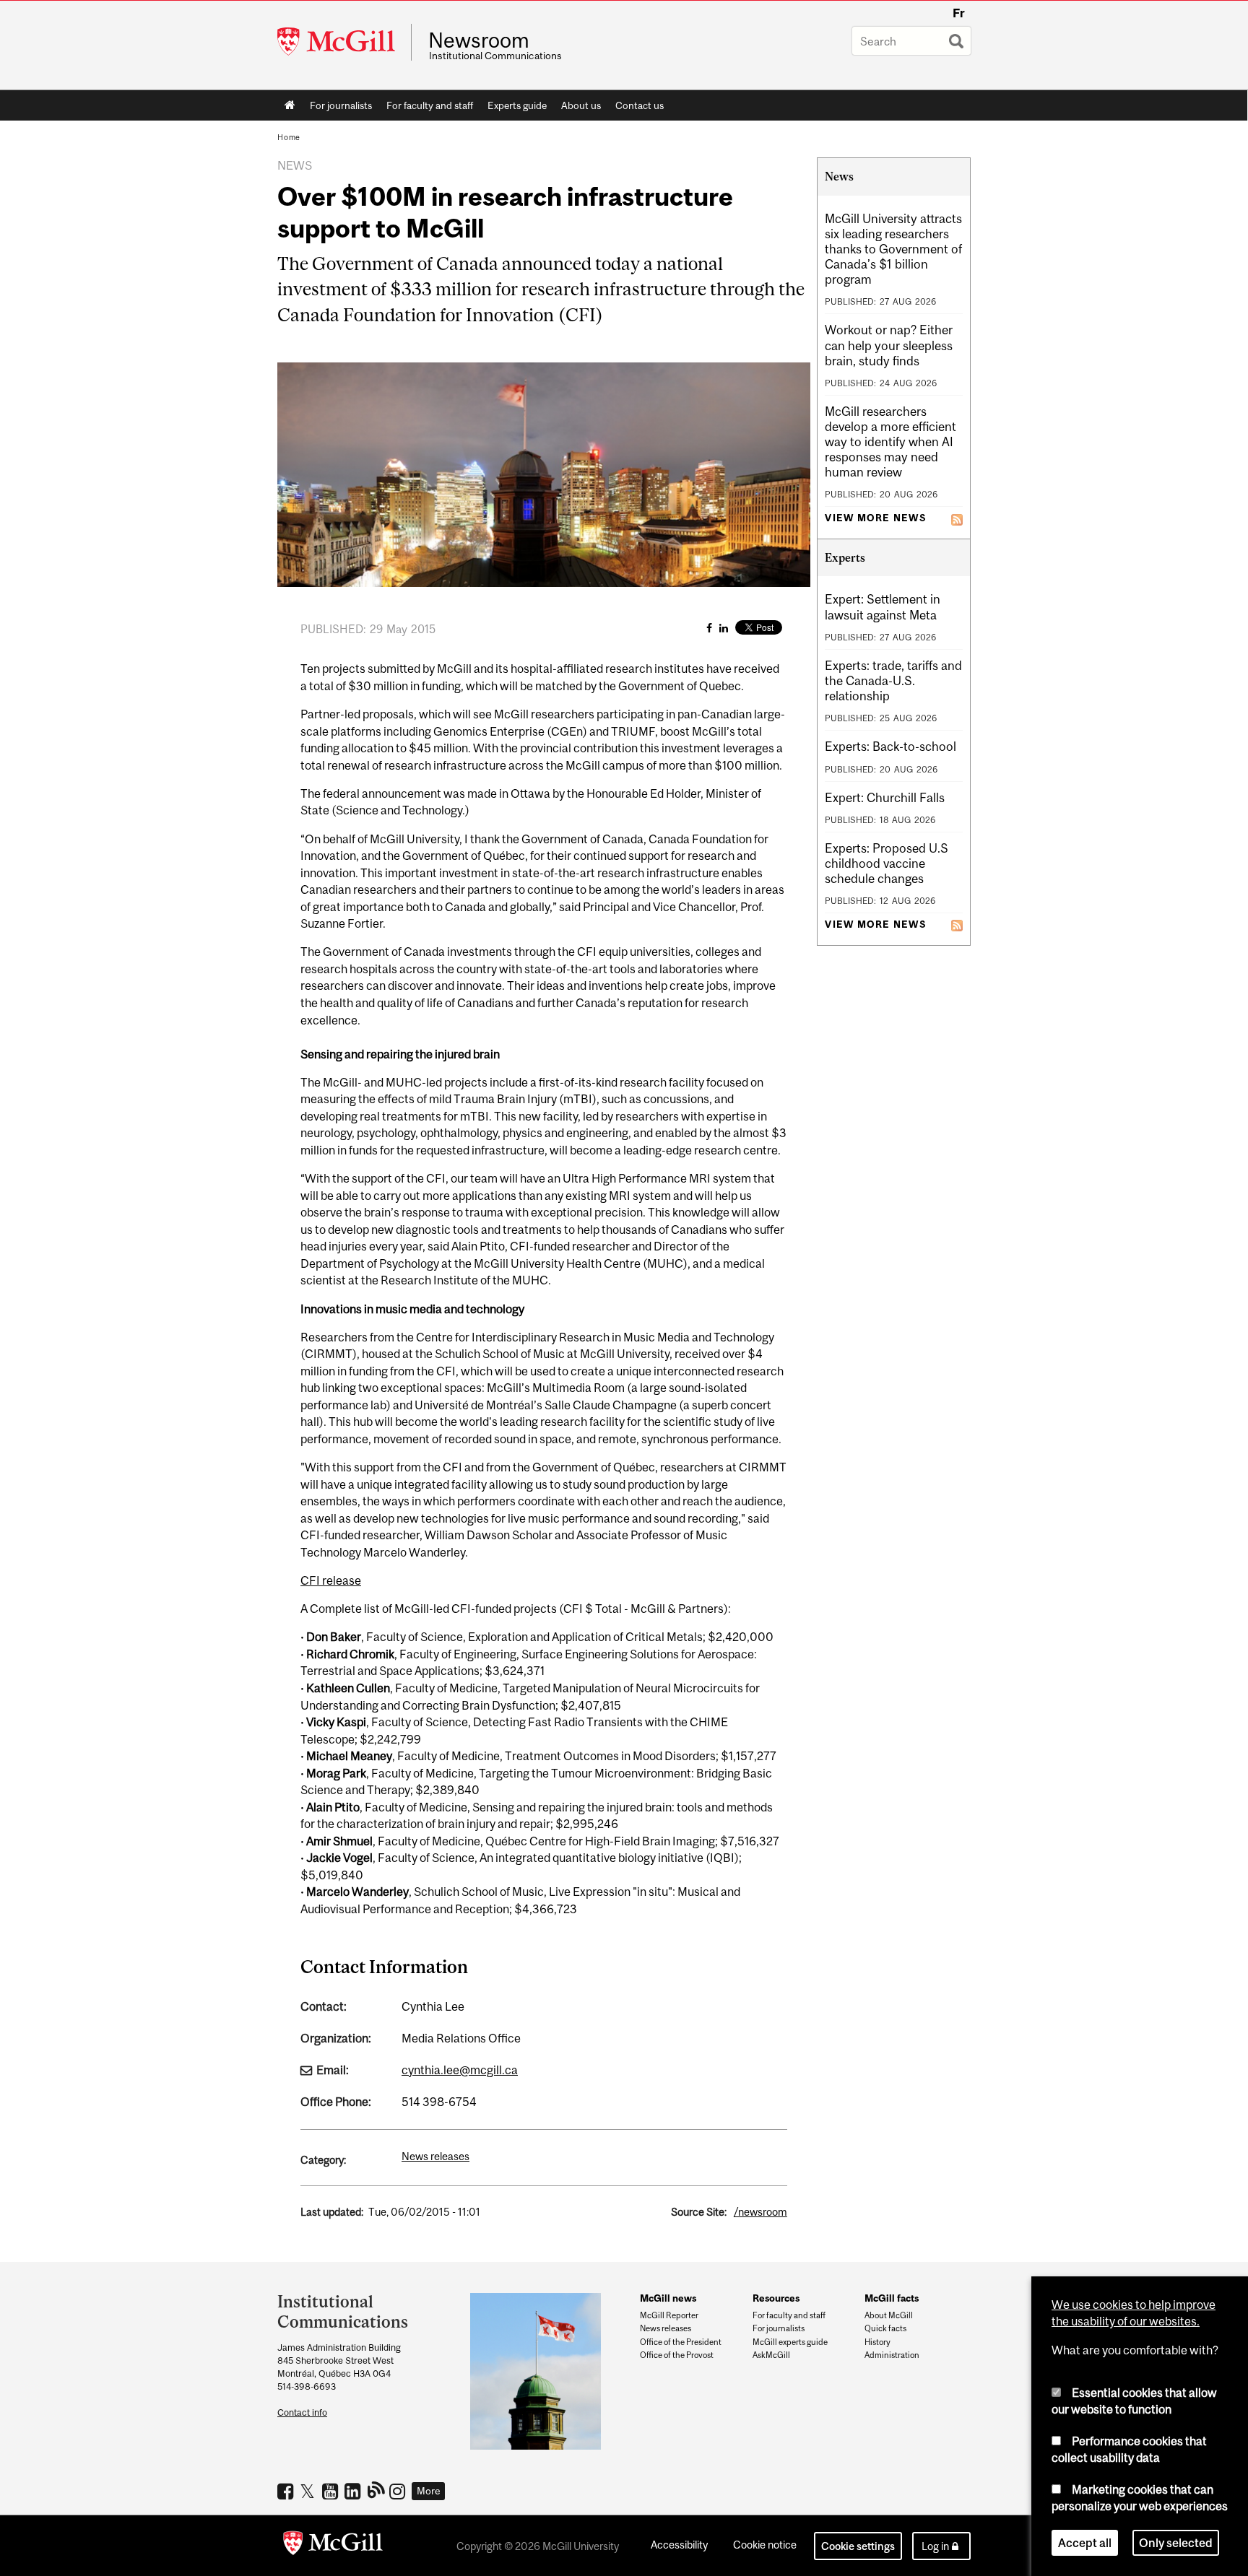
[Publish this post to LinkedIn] (724, 628)
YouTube (332, 2491)
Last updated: (332, 2212)
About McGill (889, 2315)
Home (290, 105)
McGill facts (892, 2298)
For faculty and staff (430, 105)
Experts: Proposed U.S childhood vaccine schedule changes (887, 863)
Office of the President (681, 2342)
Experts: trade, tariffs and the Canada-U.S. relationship (893, 681)
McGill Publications (377, 2489)
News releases (435, 2156)
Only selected (1176, 2543)
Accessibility (679, 2545)
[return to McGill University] (333, 2546)
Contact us (640, 105)
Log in (935, 2546)
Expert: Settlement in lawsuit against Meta (883, 607)
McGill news (668, 2298)
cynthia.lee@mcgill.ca (460, 2070)
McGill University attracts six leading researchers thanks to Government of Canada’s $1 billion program (893, 249)
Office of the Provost (677, 2355)
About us (581, 105)
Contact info (302, 2412)
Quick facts (885, 2328)
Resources (776, 2298)
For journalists (341, 105)
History (877, 2342)
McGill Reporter (669, 2315)
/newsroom (760, 2212)
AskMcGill (771, 2355)
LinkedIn (354, 2491)
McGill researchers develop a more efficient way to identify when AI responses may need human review (890, 442)
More (429, 2491)
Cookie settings (858, 2546)
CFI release (331, 1580)
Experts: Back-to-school (890, 747)
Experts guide (517, 105)
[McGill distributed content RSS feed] (957, 518)
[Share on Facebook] (709, 628)
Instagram (399, 2491)
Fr (959, 13)
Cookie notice (765, 2545)
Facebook (287, 2491)
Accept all (1085, 2543)
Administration (892, 2355)
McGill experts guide (790, 2342)
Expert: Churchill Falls (885, 798)
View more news (875, 518)
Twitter (309, 2491)
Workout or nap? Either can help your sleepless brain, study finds (889, 345)
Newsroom (479, 40)
